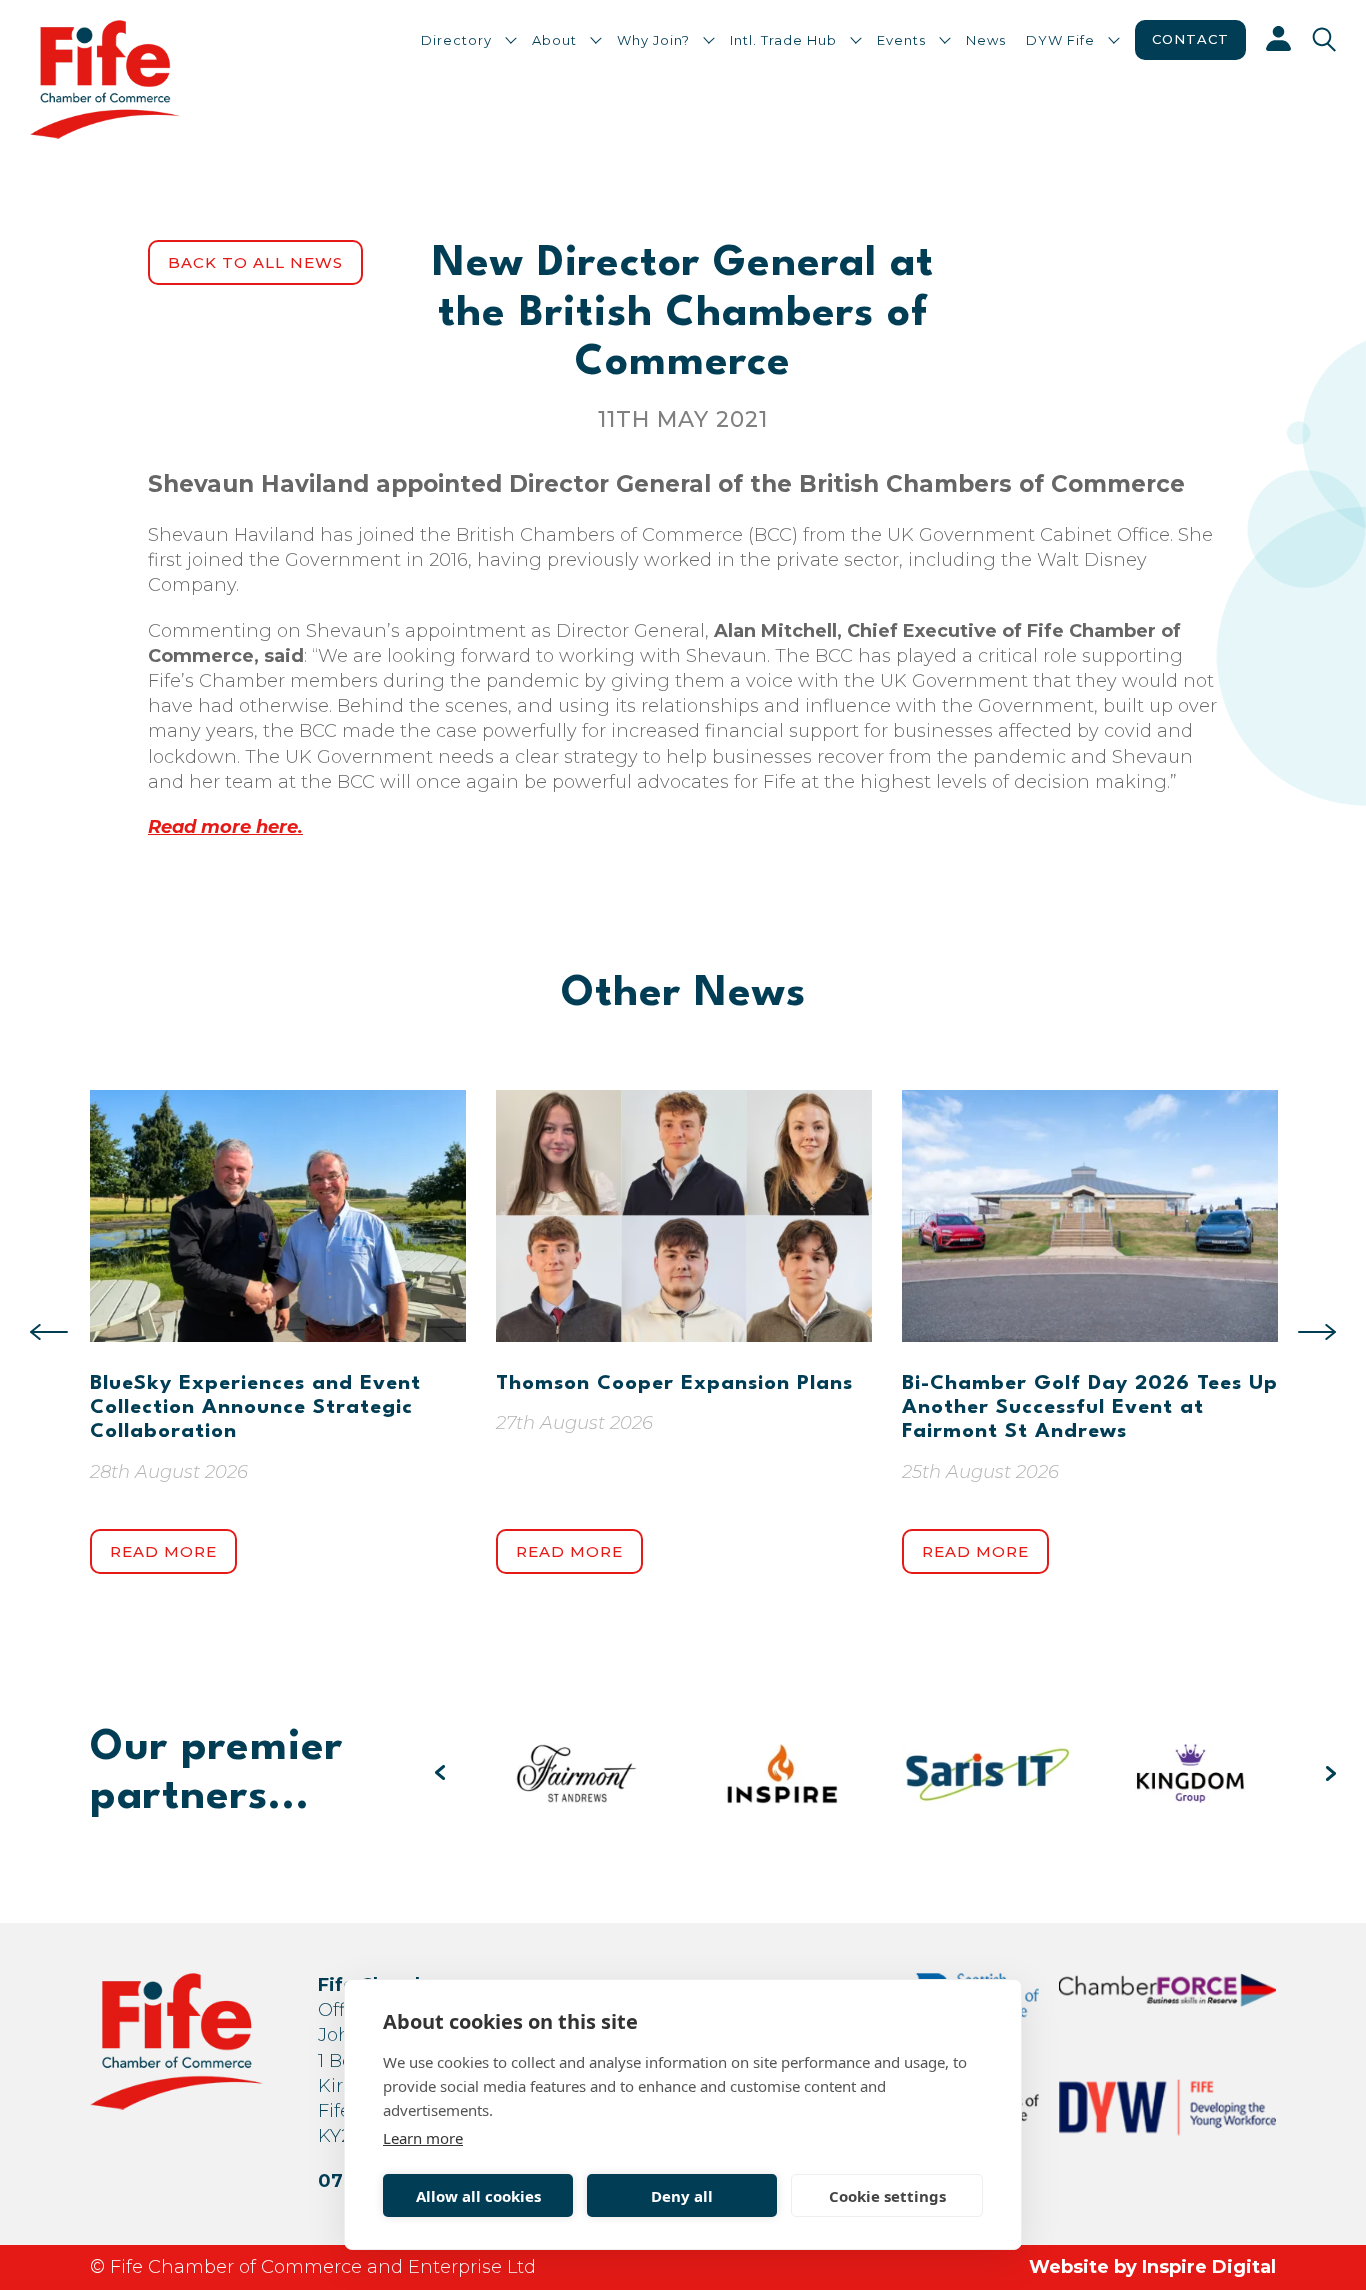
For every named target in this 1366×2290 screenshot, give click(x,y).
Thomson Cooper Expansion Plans (674, 1384)
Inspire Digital (1209, 2267)
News (986, 40)
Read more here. (225, 827)
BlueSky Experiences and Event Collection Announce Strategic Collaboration (255, 1408)
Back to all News (255, 262)
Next (1317, 1332)
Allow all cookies (478, 2196)
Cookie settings (887, 2196)
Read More (163, 1551)
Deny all (682, 2196)
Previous (49, 1332)
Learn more (423, 2138)
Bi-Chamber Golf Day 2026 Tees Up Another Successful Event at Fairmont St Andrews (1090, 1408)
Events (901, 40)
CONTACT (1190, 39)
